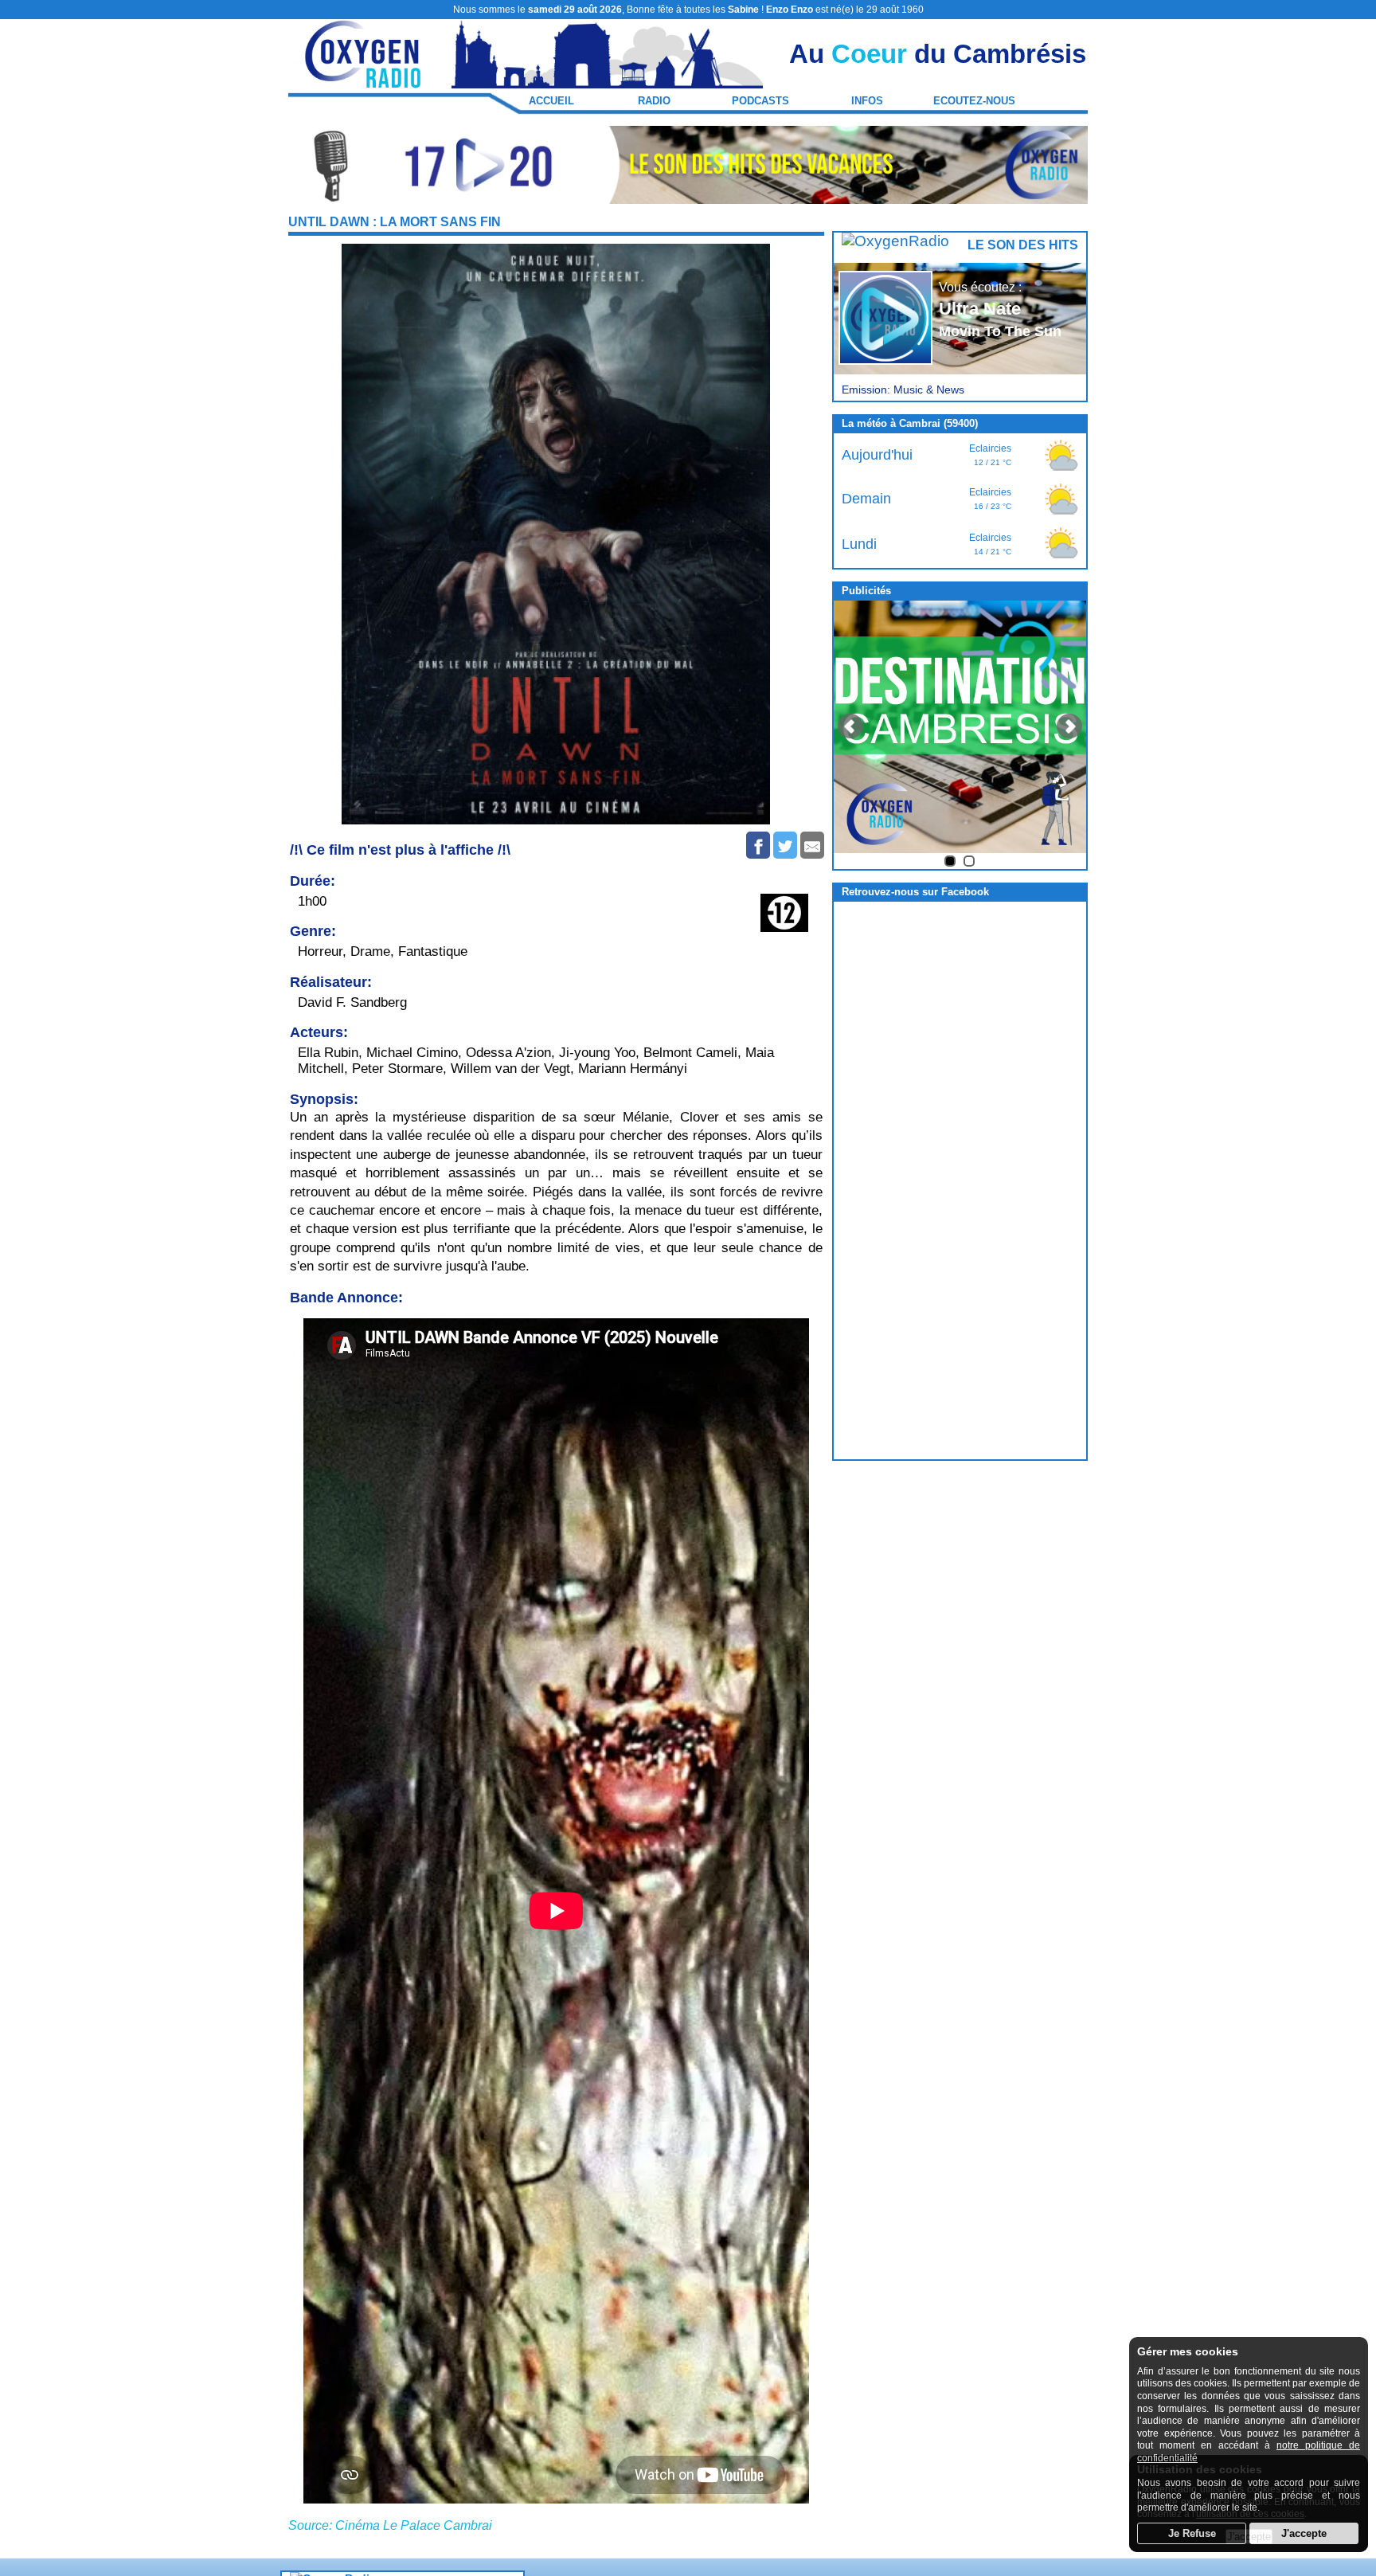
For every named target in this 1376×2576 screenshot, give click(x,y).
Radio (654, 101)
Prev (850, 726)
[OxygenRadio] (364, 81)
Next (1069, 726)
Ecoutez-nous (974, 101)
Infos (867, 101)
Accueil (551, 101)
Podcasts (760, 101)
